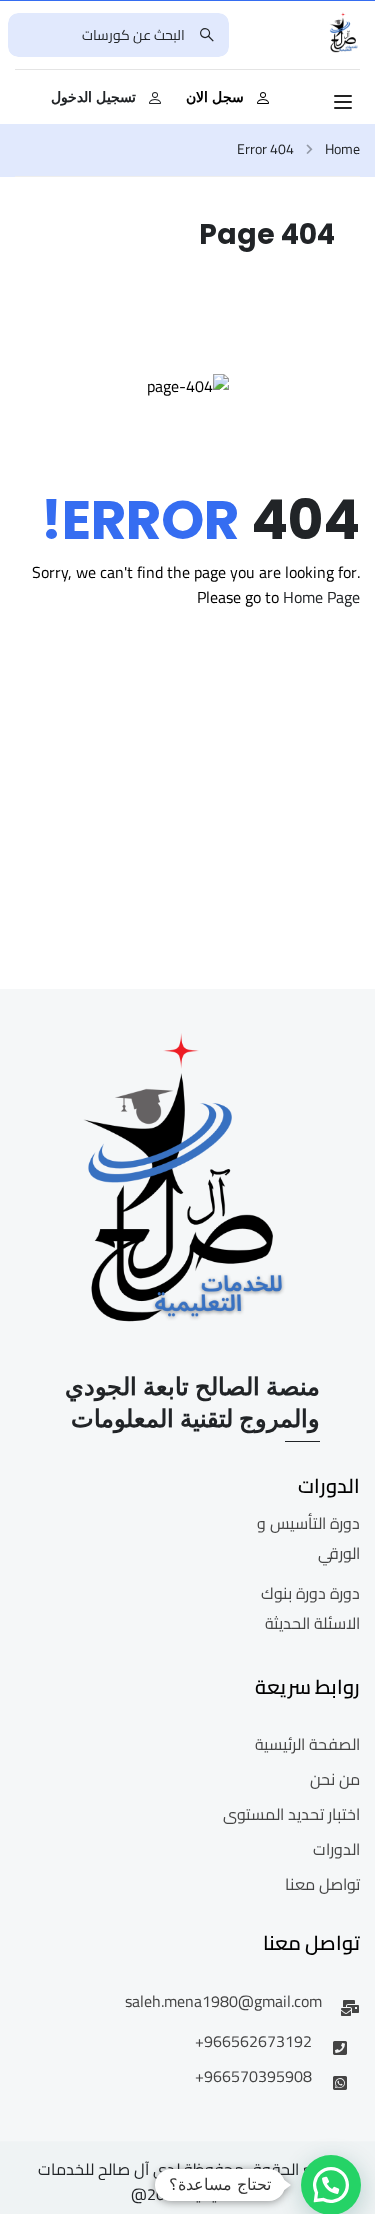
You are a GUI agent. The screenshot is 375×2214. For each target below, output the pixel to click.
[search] (207, 35)
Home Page (321, 597)
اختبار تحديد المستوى (291, 1814)
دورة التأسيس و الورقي (308, 1538)
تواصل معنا (322, 1884)
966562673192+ (253, 2041)
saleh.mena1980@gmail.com (223, 2001)
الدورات (336, 1849)
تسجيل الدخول (93, 96)
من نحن (335, 1779)
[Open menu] (345, 102)
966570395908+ (253, 2076)
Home (342, 149)
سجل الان (215, 96)
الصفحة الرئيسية (307, 1744)
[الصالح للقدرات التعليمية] (344, 33)
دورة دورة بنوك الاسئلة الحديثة (310, 1608)
